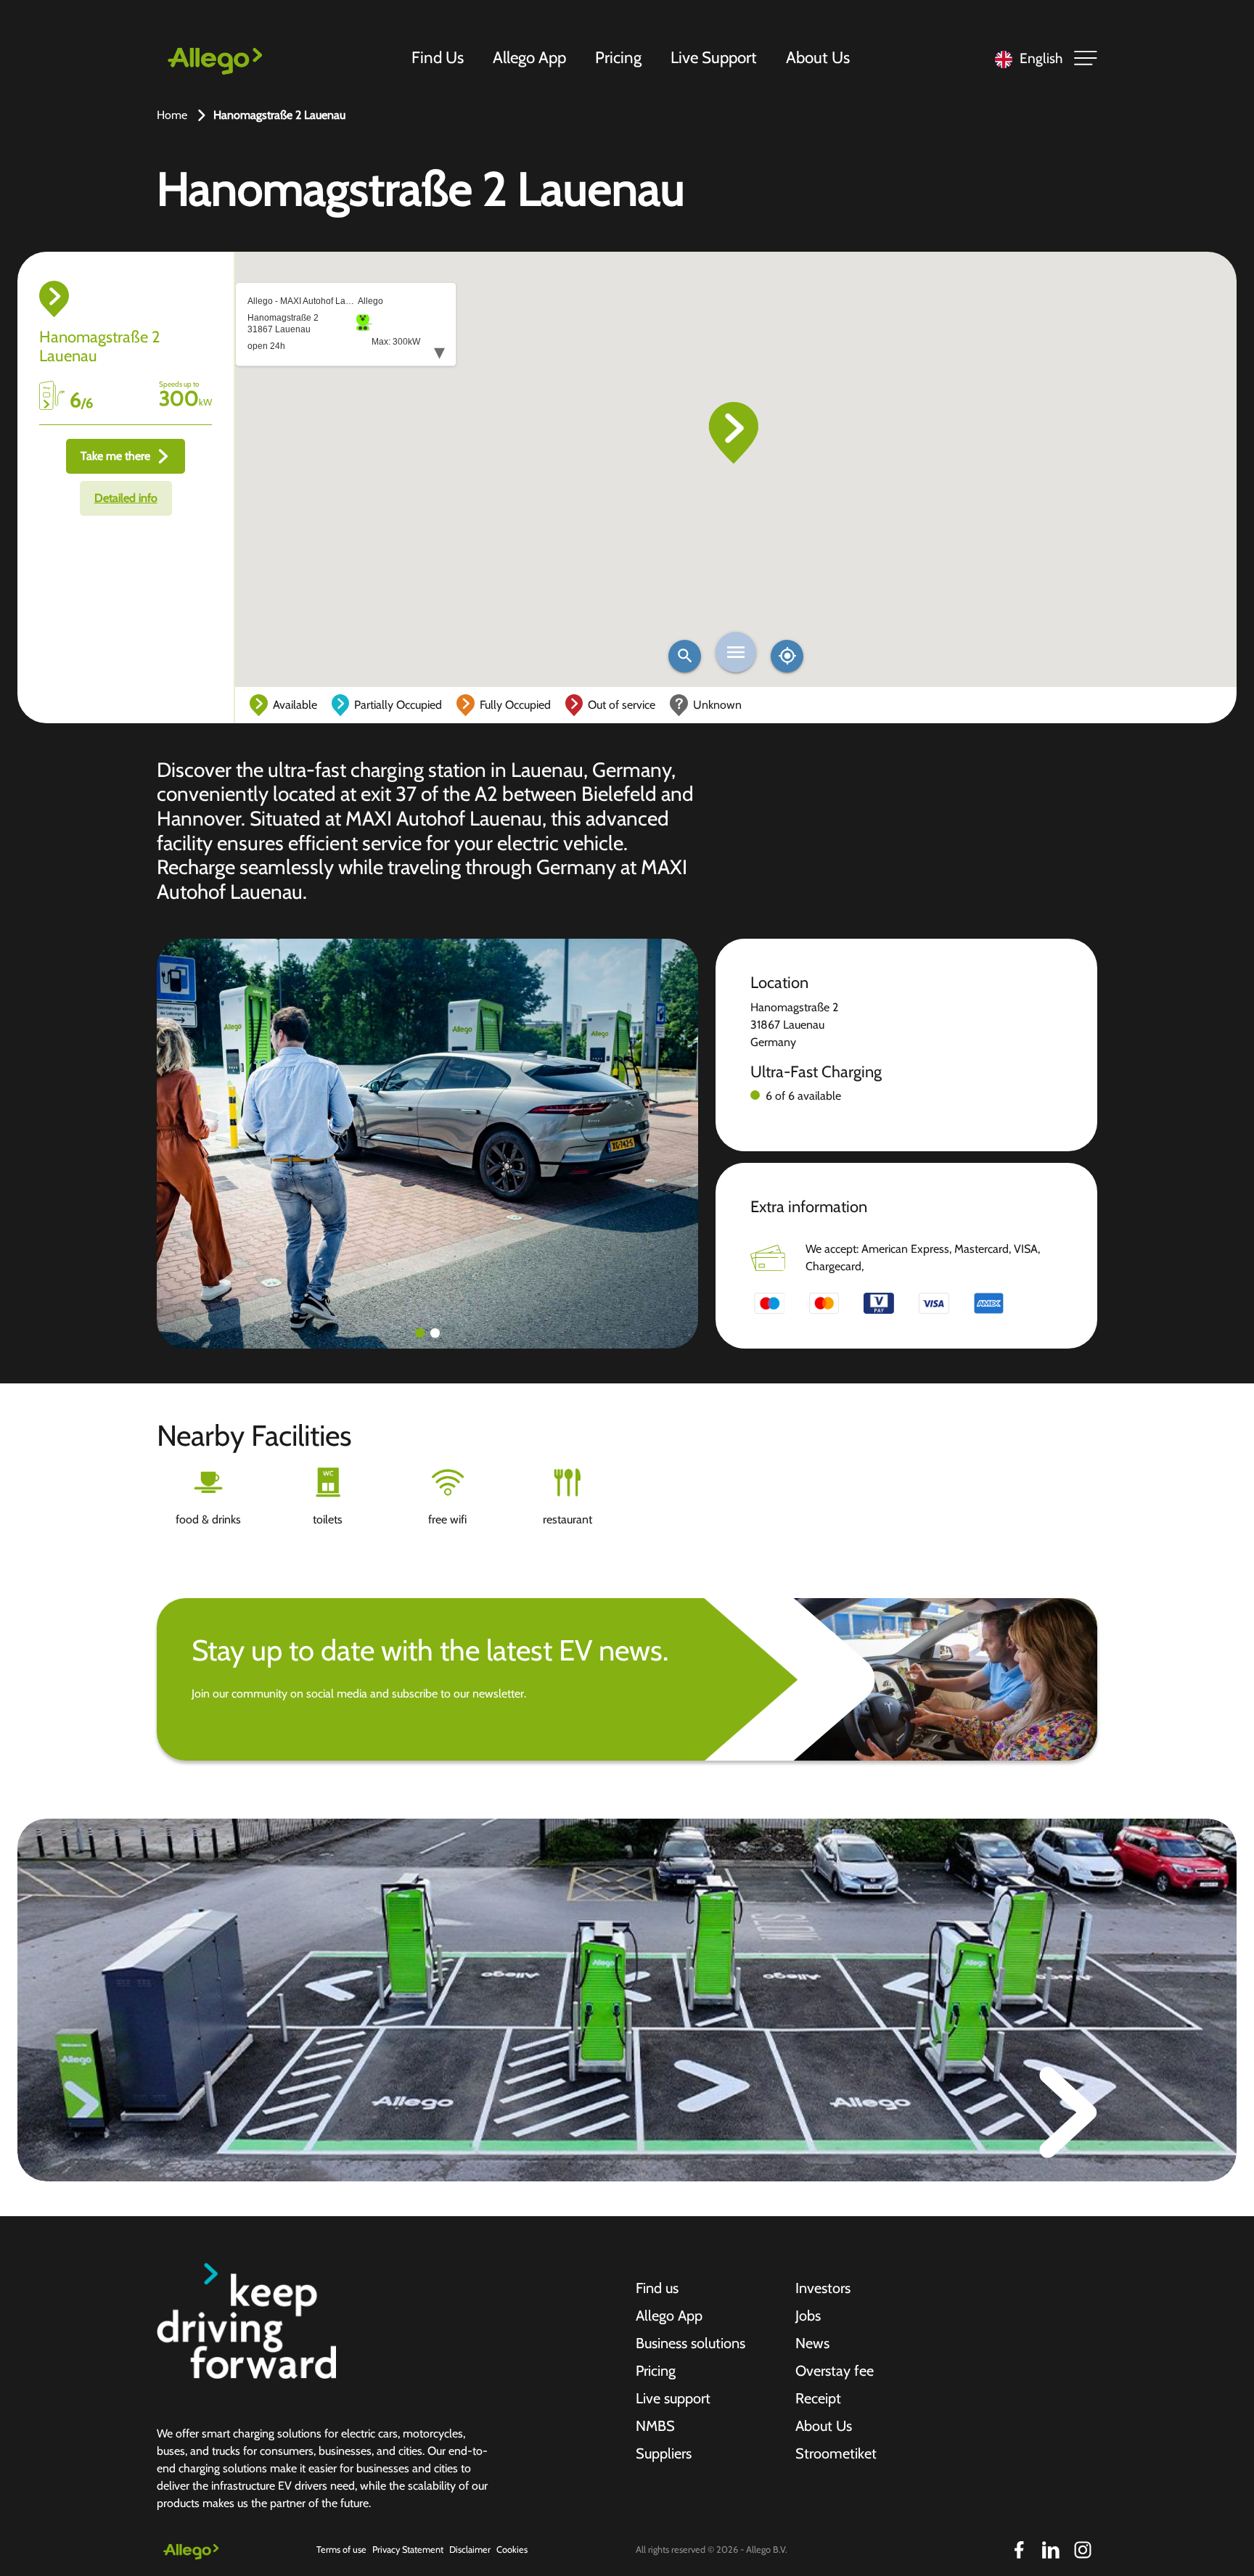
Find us (657, 2288)
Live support (673, 2398)
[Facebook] (1019, 2550)
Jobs (808, 2316)
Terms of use (341, 2550)
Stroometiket (836, 2453)
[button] (420, 1333)
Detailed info (126, 498)
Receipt (818, 2398)
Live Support (714, 57)
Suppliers (664, 2453)
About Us (818, 57)
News (812, 2343)
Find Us (438, 57)
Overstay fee (835, 2371)
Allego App (529, 57)
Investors (823, 2288)
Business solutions (690, 2343)
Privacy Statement (408, 2550)
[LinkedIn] (1051, 2550)
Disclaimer (470, 2550)
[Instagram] (1083, 2550)
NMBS (655, 2426)
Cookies (512, 2550)
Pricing (618, 57)
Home (172, 115)
